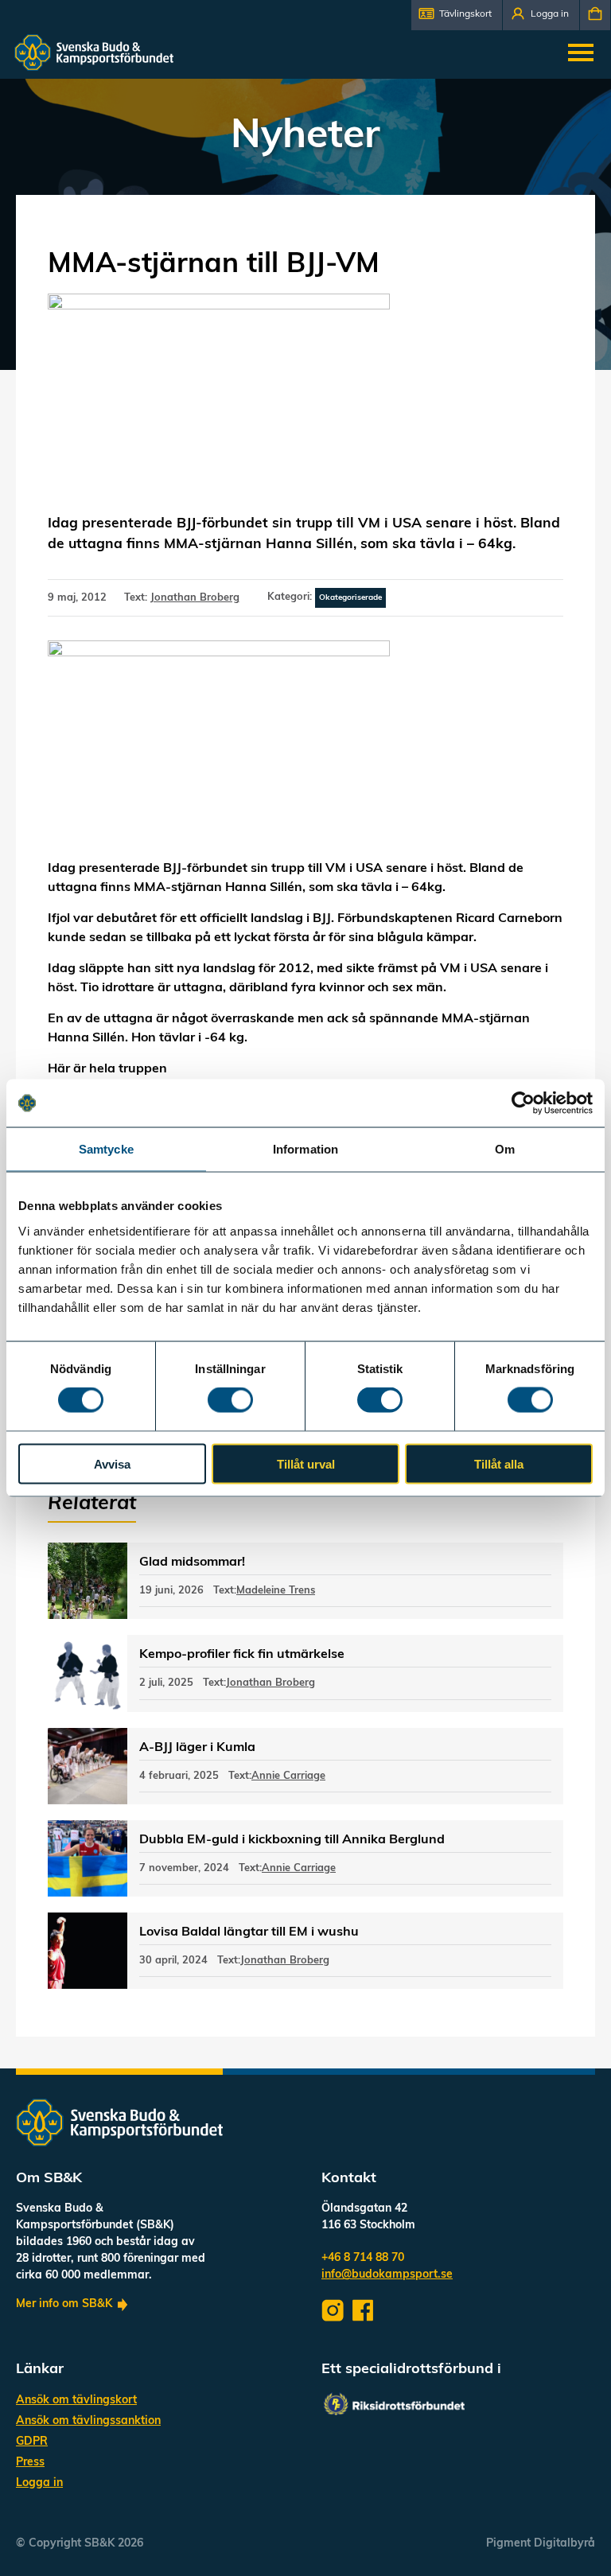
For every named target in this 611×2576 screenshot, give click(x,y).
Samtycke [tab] (106, 1149)
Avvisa (112, 1463)
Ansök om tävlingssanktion (88, 2421)
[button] (457, 15)
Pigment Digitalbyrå (541, 2544)
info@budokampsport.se (387, 2275)
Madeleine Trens (276, 1591)
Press (30, 2463)
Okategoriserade (350, 598)
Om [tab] (505, 1149)
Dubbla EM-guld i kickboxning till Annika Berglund (292, 1840)
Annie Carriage (288, 1776)
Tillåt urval (306, 1463)
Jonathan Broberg (195, 598)
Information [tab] (305, 1149)
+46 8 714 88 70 (363, 2258)
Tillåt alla (499, 1463)
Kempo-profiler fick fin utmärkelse (242, 1655)
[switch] (230, 1400)
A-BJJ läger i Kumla (197, 1748)
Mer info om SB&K (64, 2304)
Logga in (39, 2483)
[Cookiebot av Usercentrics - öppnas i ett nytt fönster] (523, 1103)
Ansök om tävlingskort (76, 2401)
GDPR (32, 2442)
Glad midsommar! (192, 1562)
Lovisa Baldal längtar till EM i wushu (249, 1932)
